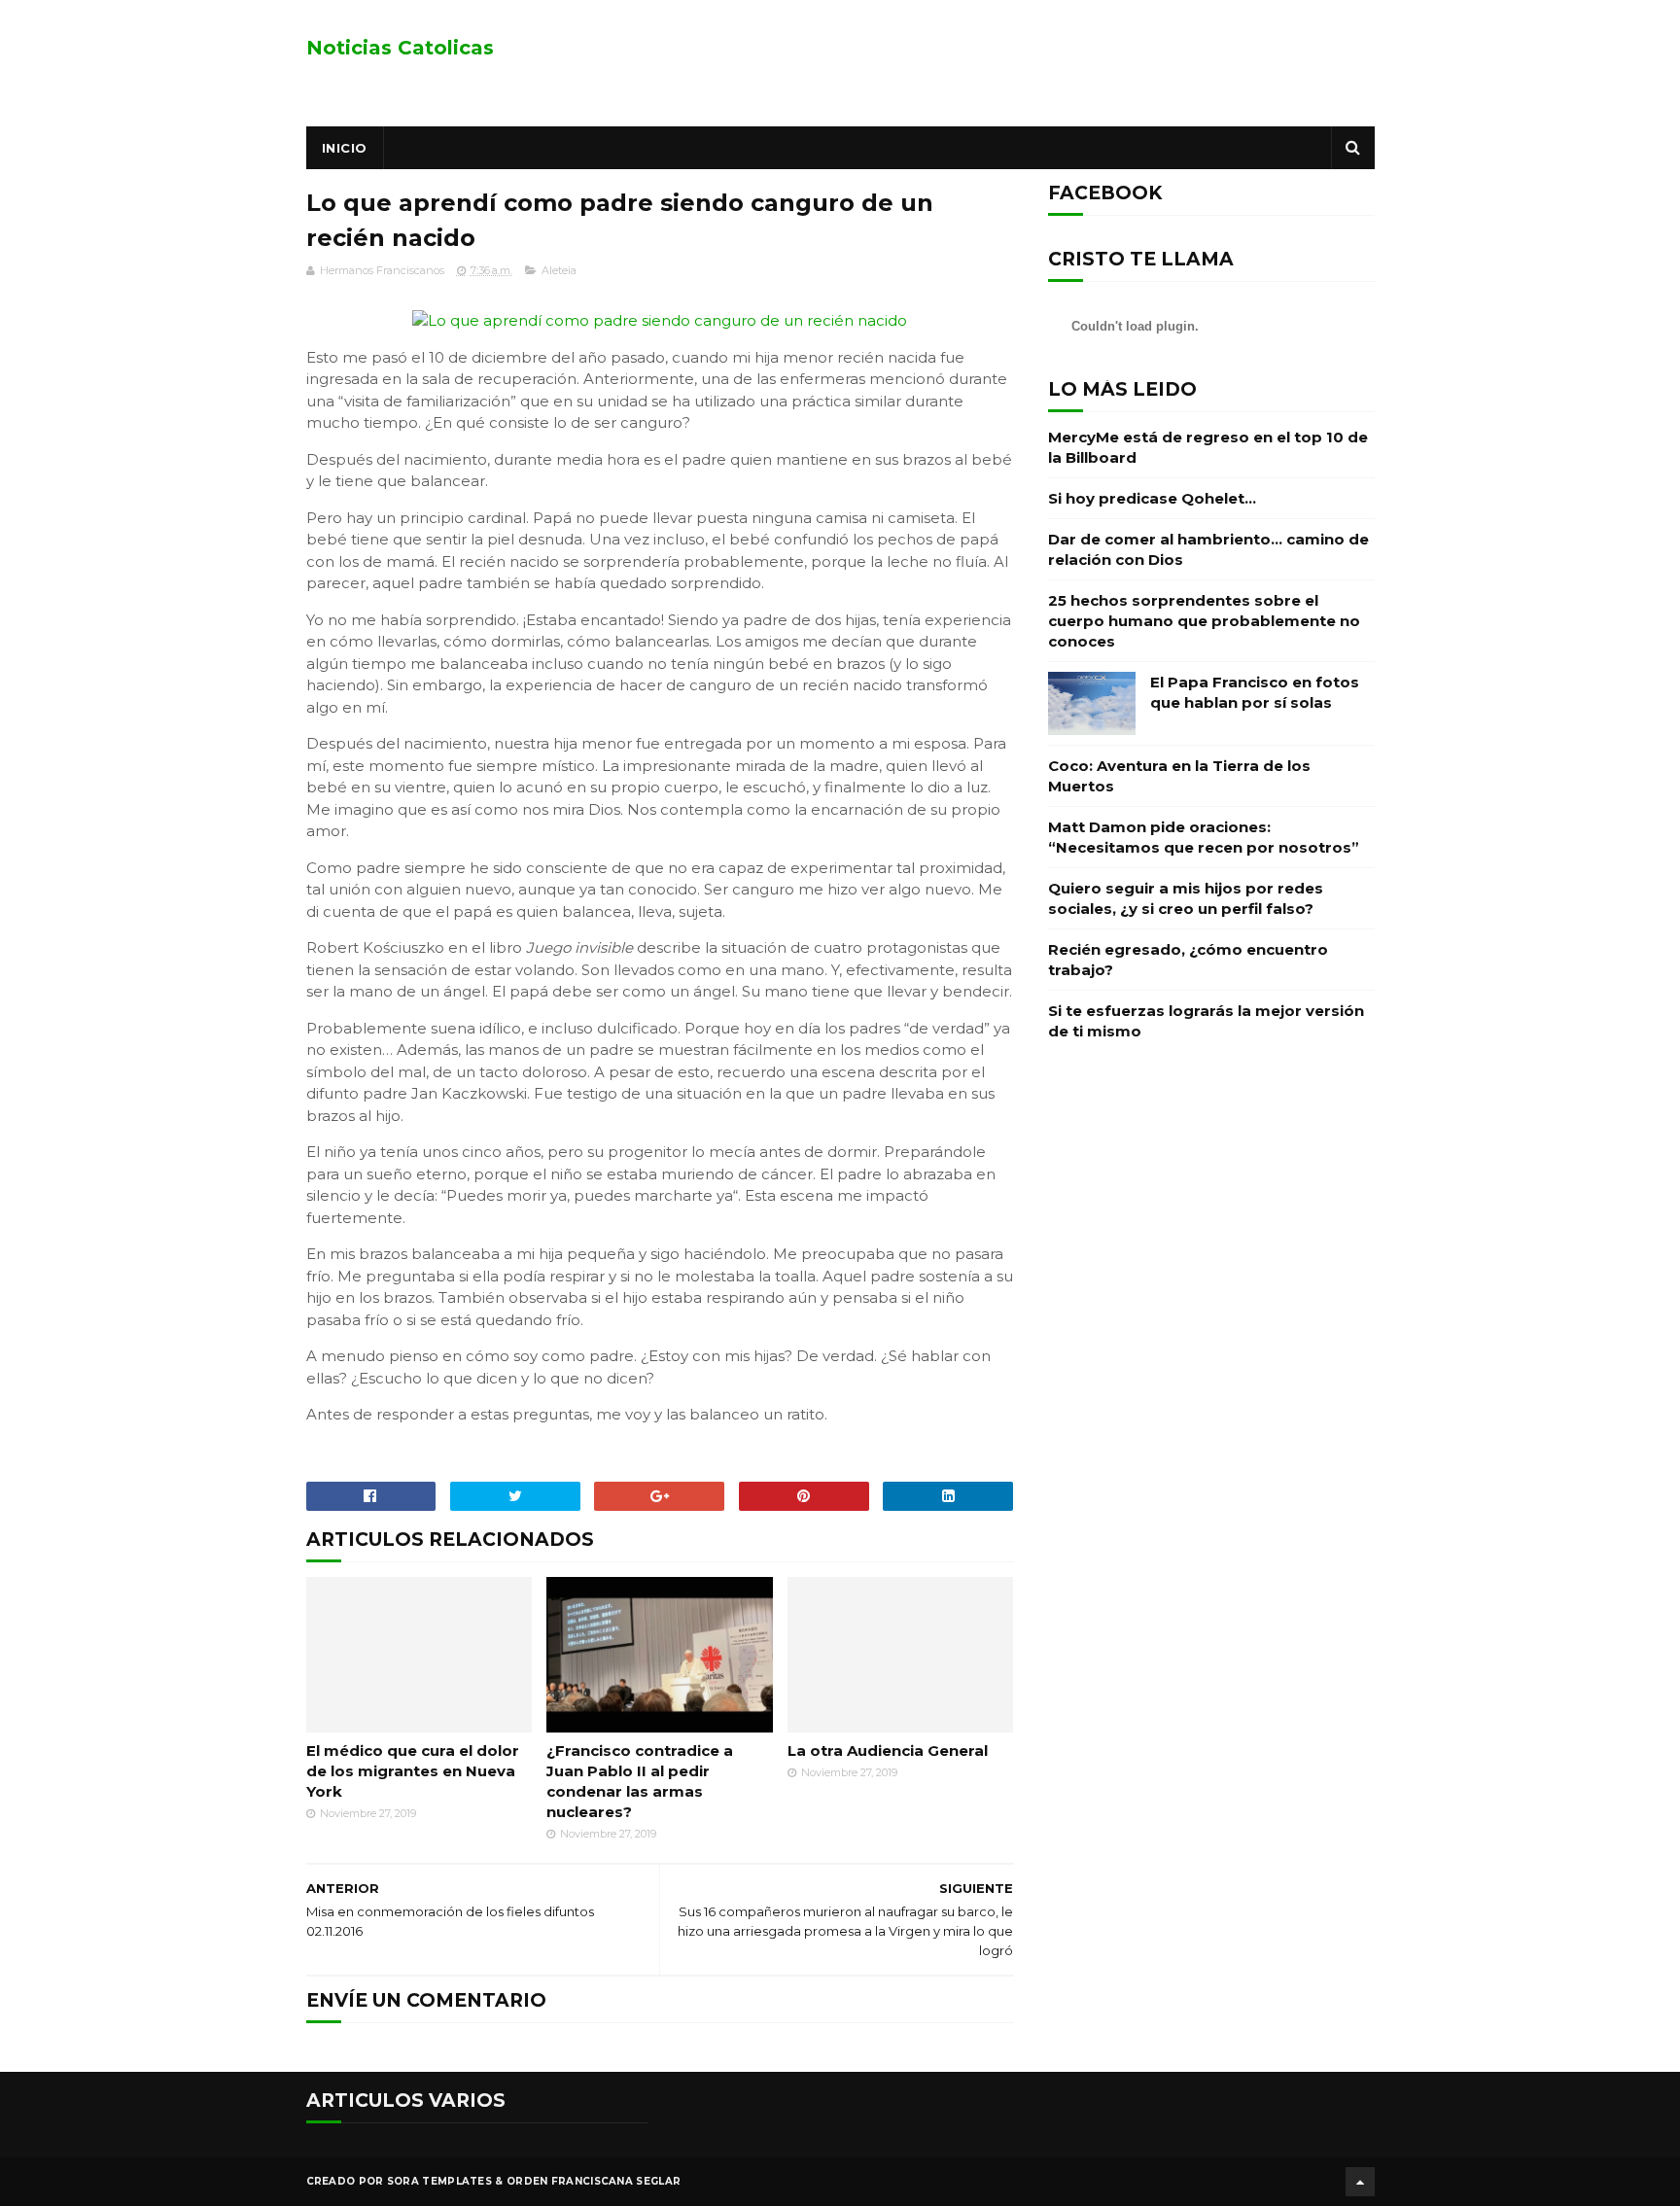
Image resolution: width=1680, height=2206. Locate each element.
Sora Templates (439, 2181)
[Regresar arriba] (1360, 2182)
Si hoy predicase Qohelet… (1152, 498)
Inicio (345, 148)
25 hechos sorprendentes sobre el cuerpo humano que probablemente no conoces (1204, 621)
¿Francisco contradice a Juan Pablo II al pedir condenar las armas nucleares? (640, 1781)
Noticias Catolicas (400, 48)
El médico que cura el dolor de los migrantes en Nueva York (413, 1771)
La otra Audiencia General (888, 1751)
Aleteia (559, 270)
